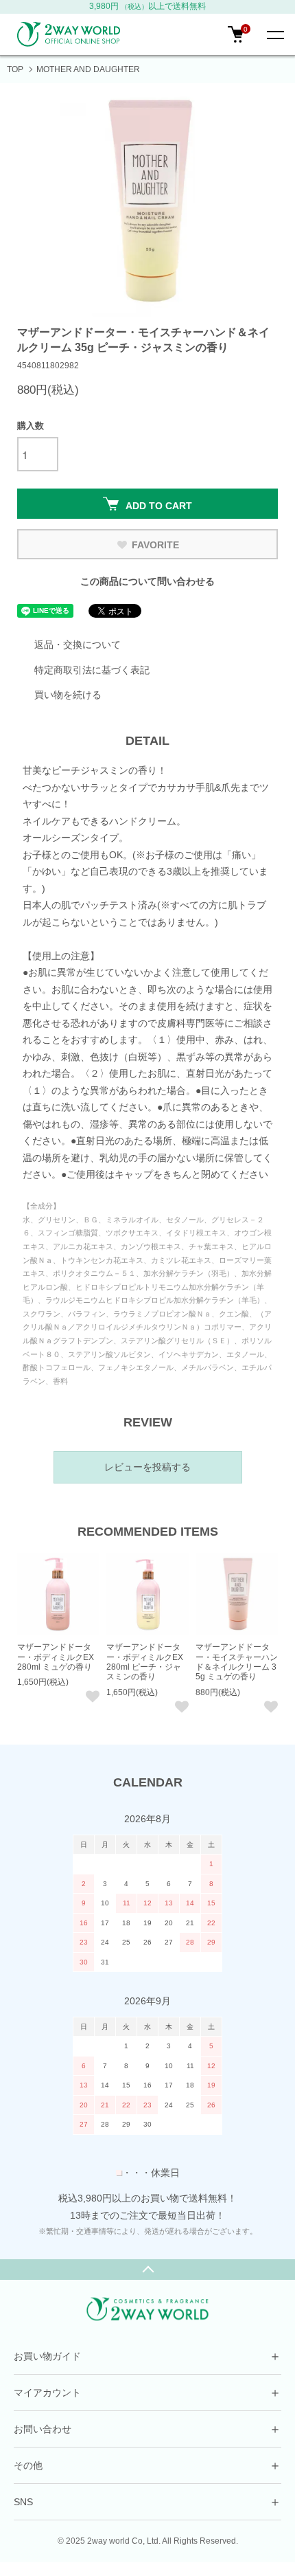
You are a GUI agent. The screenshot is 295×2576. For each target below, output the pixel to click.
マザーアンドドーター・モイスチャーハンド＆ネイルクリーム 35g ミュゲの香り (237, 1662)
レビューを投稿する (147, 1467)
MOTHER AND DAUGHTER (88, 69)
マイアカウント (147, 2393)
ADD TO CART (159, 506)
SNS (147, 2502)
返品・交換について (78, 645)
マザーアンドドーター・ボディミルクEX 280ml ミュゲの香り (56, 1657)
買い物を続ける (68, 695)
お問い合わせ (147, 2429)
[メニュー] (274, 34)
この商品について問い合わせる (147, 581)
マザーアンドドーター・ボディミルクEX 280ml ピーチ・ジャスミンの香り (145, 1662)
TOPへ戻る (147, 2270)
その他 (147, 2465)
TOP (15, 69)
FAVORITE (155, 545)
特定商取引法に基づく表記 (92, 670)
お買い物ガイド (147, 2356)
